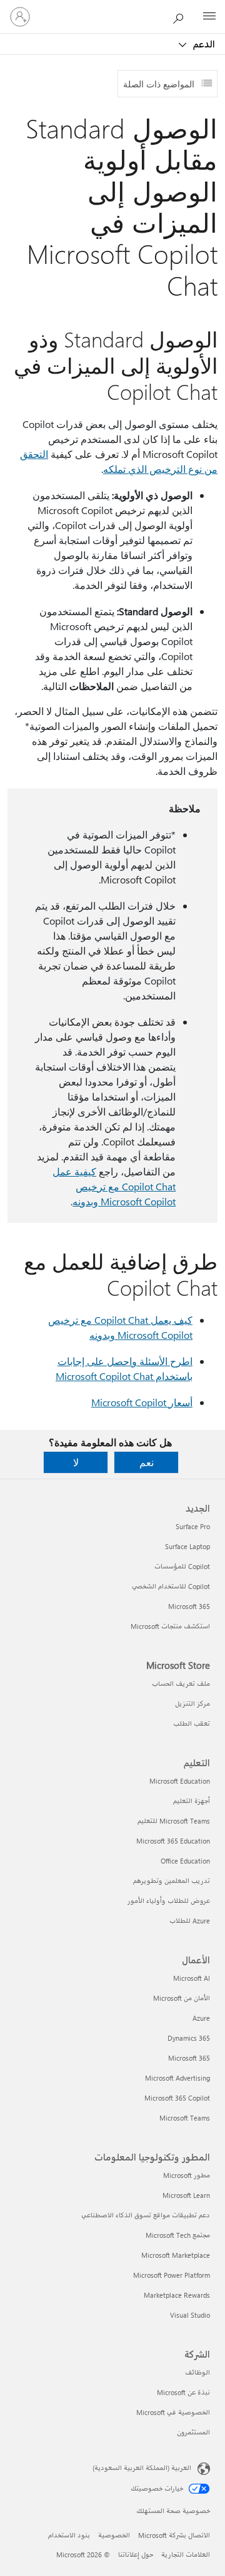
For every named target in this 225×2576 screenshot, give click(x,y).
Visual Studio (190, 2315)
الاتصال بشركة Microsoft (174, 2535)
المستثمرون (193, 2432)
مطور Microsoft (187, 2175)
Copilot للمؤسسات (182, 1566)
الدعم (203, 44)
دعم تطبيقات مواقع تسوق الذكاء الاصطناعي (146, 2215)
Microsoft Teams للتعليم (174, 1821)
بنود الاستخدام (69, 2535)
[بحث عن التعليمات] (181, 16)
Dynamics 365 (189, 2038)
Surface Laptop (187, 1546)
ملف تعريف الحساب (181, 1684)
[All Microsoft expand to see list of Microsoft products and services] (209, 17)
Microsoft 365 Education (173, 1841)
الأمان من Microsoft (182, 1998)
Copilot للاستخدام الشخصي (171, 1586)
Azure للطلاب (190, 1921)
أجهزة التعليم (192, 1801)
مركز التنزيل (192, 1704)
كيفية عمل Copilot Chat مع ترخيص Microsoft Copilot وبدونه (114, 1186)
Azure (201, 2018)
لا (76, 1462)
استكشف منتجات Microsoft (170, 1626)
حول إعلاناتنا (136, 2554)
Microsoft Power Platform (172, 2275)
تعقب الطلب (192, 1723)
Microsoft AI (192, 1978)
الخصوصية (114, 2535)
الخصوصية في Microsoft (173, 2412)
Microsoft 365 (189, 1606)
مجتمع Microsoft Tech (178, 2235)
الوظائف (197, 2372)
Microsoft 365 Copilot (177, 2098)
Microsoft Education (180, 1781)
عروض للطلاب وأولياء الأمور (169, 1901)
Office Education (185, 1861)
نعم (147, 1462)
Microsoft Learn (186, 2195)
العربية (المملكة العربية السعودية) (142, 2468)
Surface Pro (193, 1526)
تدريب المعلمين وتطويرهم (172, 1881)
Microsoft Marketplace (176, 2255)
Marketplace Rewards (177, 2295)
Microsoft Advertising (177, 2078)
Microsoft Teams (185, 2118)
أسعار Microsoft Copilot (142, 1402)
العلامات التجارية (186, 2554)
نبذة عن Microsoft (183, 2392)
